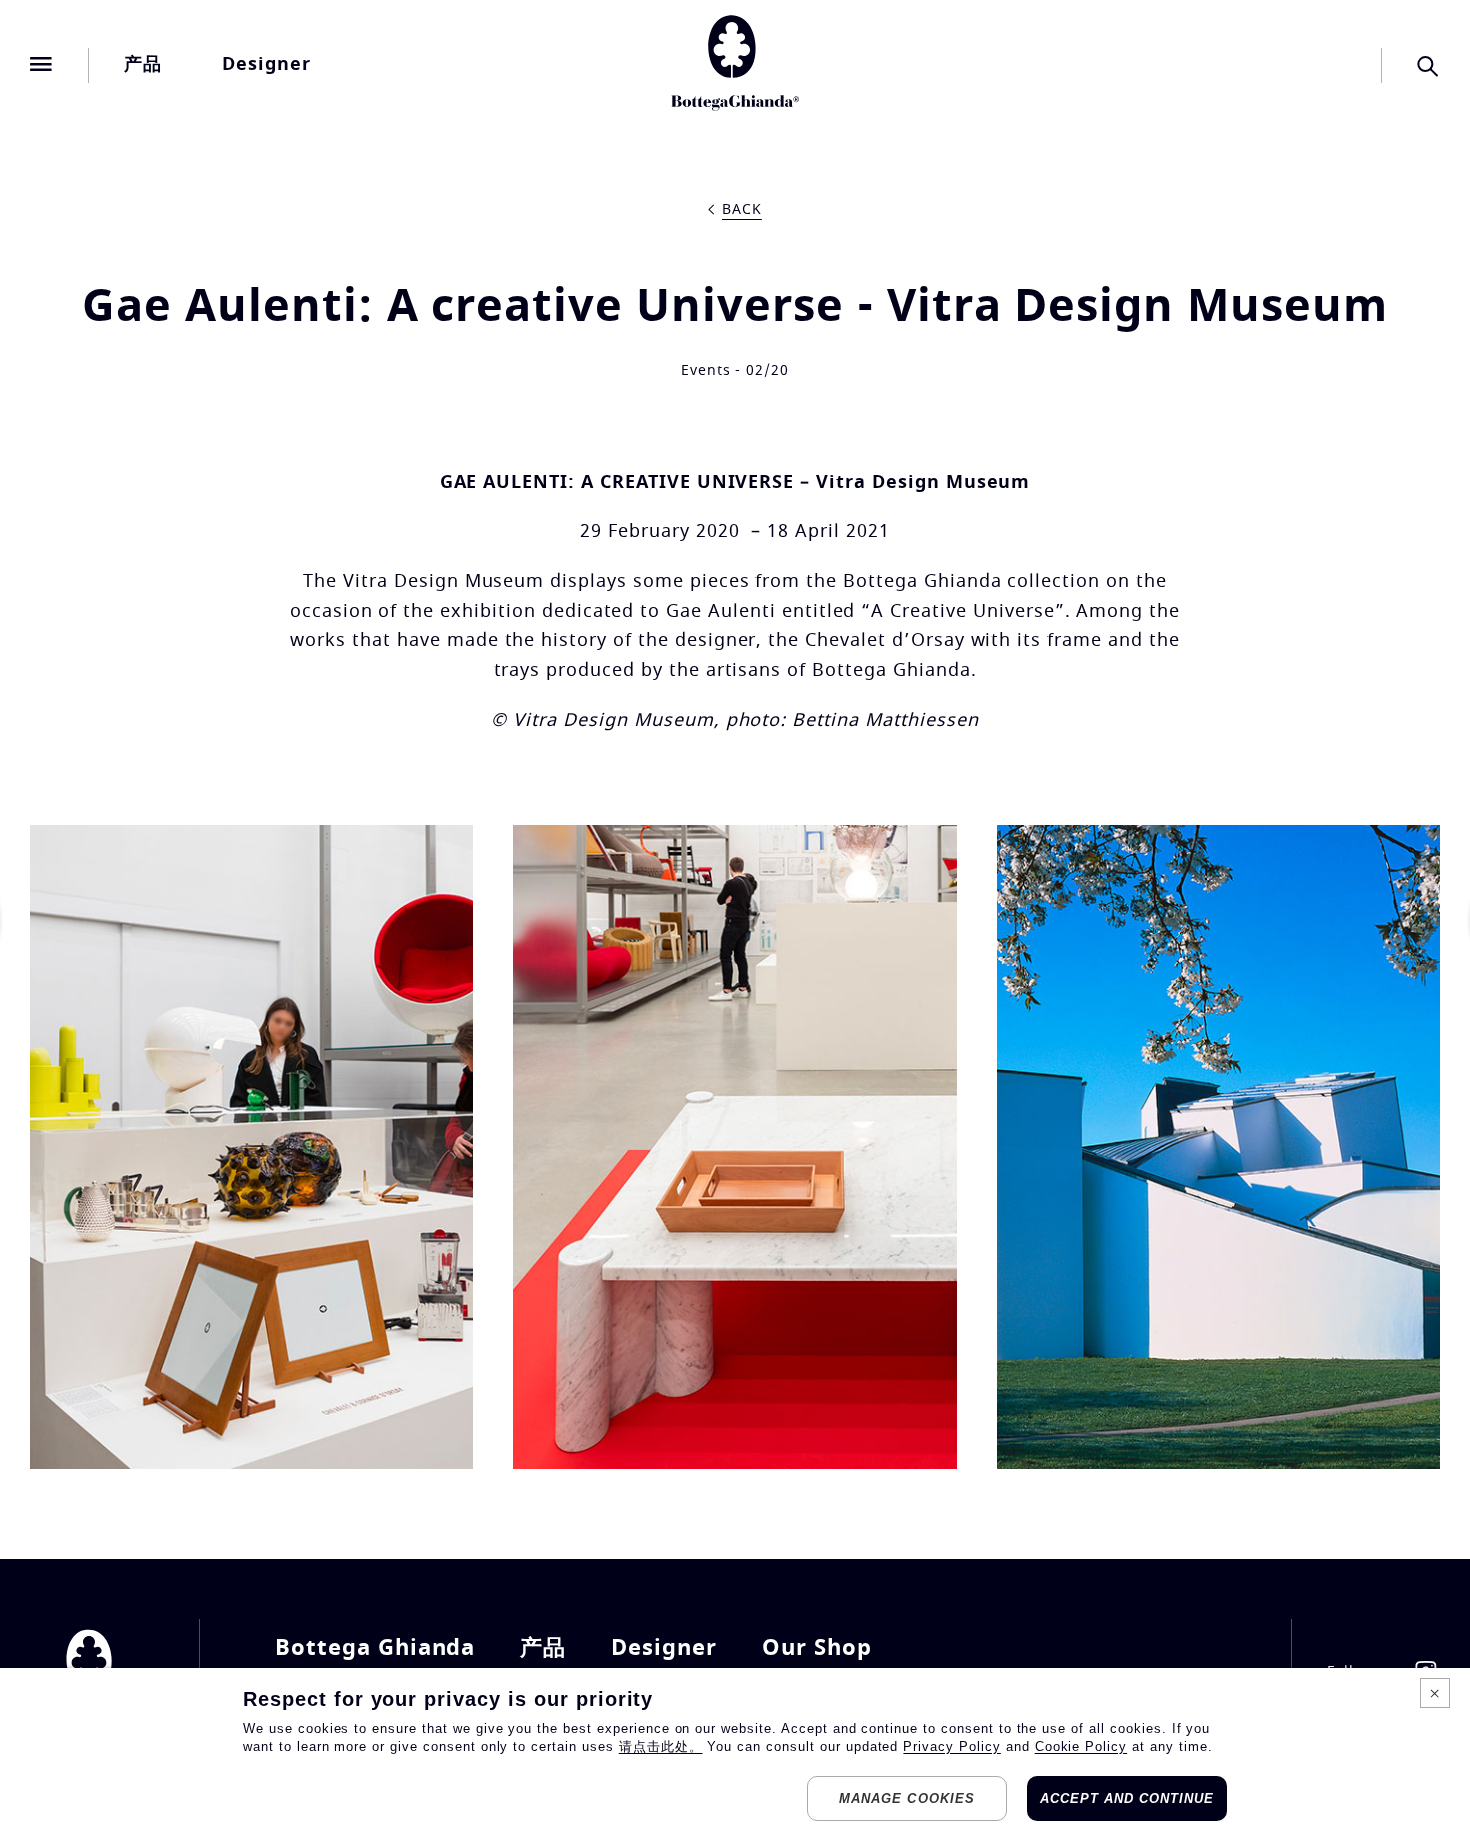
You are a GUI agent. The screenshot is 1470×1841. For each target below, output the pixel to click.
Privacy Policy (951, 1746)
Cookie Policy (1081, 1746)
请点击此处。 (661, 1746)
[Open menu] (41, 65)
